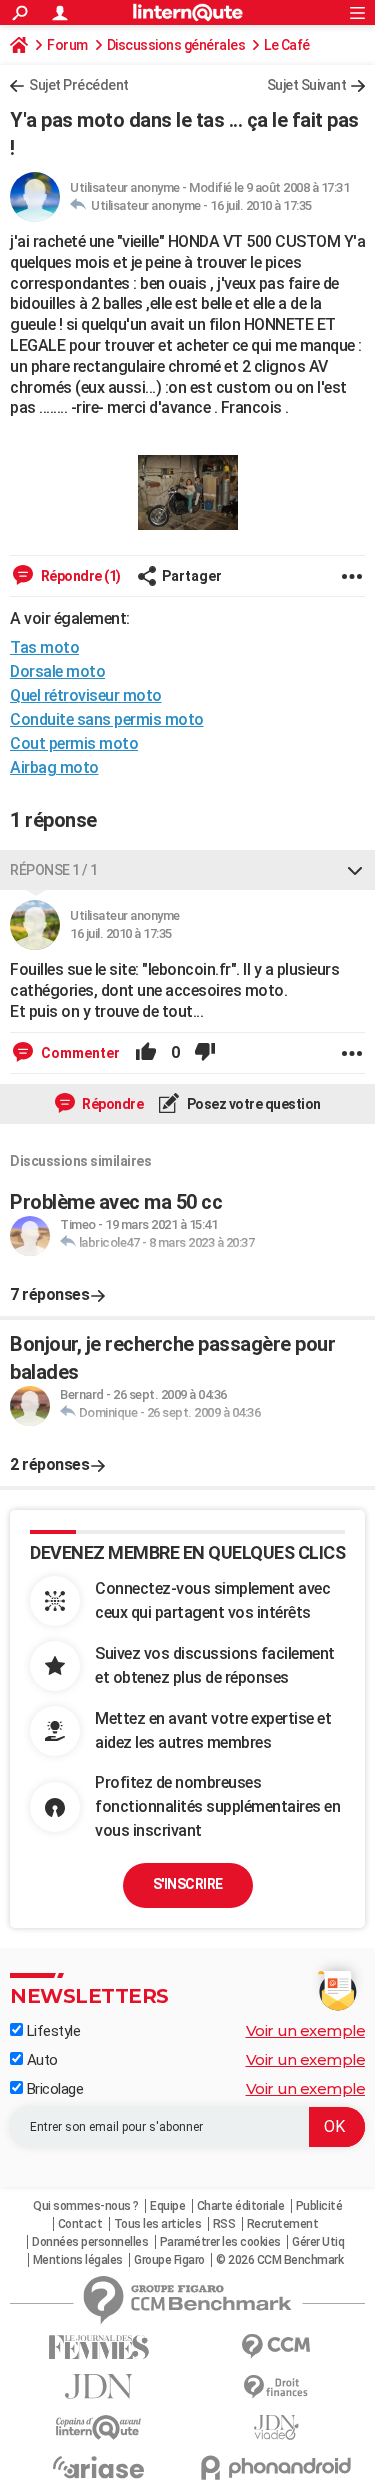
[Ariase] (99, 2467)
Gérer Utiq (318, 2242)
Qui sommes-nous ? (86, 2206)
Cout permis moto (74, 743)
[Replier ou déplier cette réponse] (355, 870)
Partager (192, 576)
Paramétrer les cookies (220, 2242)
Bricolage (53, 2089)
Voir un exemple (306, 2030)
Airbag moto (54, 767)
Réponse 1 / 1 (54, 870)
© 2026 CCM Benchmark (279, 2260)
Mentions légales (78, 2260)
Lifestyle (51, 2031)
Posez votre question (252, 1104)
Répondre (112, 1104)
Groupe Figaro (169, 2260)
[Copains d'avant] (99, 2427)
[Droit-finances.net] (277, 2387)
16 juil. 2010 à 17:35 (261, 205)
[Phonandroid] (277, 2467)
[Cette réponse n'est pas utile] (205, 1053)
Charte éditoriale (241, 2206)
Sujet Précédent (79, 85)
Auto (40, 2060)
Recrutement (283, 2224)
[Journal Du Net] (99, 2386)
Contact (80, 2224)
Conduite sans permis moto (107, 719)
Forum (67, 45)
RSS (224, 2224)
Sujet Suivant (307, 85)
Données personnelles (90, 2242)
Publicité (319, 2206)
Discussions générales (176, 45)
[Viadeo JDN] (277, 2427)
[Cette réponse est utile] (146, 1053)
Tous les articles (158, 2224)
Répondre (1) (79, 576)
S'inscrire (188, 1884)
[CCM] (277, 2346)
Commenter (79, 1053)
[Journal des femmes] (99, 2347)
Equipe (167, 2206)
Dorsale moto (57, 671)
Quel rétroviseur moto (86, 695)
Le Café (287, 45)
